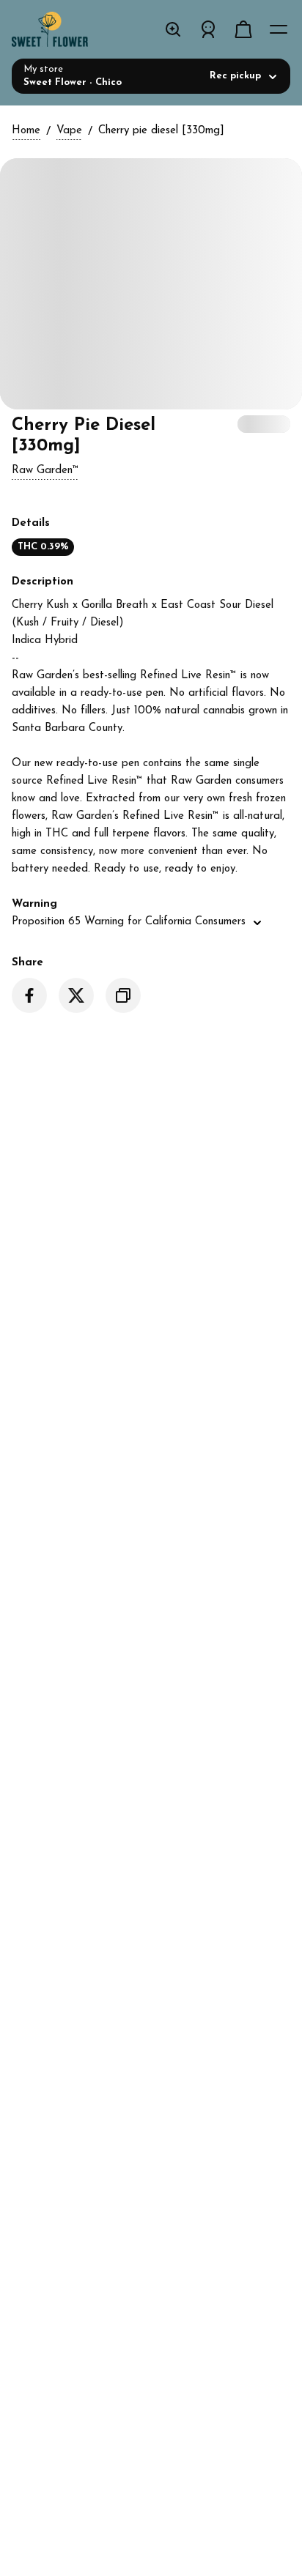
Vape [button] (69, 131)
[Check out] (243, 29)
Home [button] (26, 131)
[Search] (173, 29)
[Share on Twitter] (76, 995)
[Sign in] (208, 29)
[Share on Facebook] (29, 995)
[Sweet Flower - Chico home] (67, 29)
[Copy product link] (123, 995)
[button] (45, 471)
